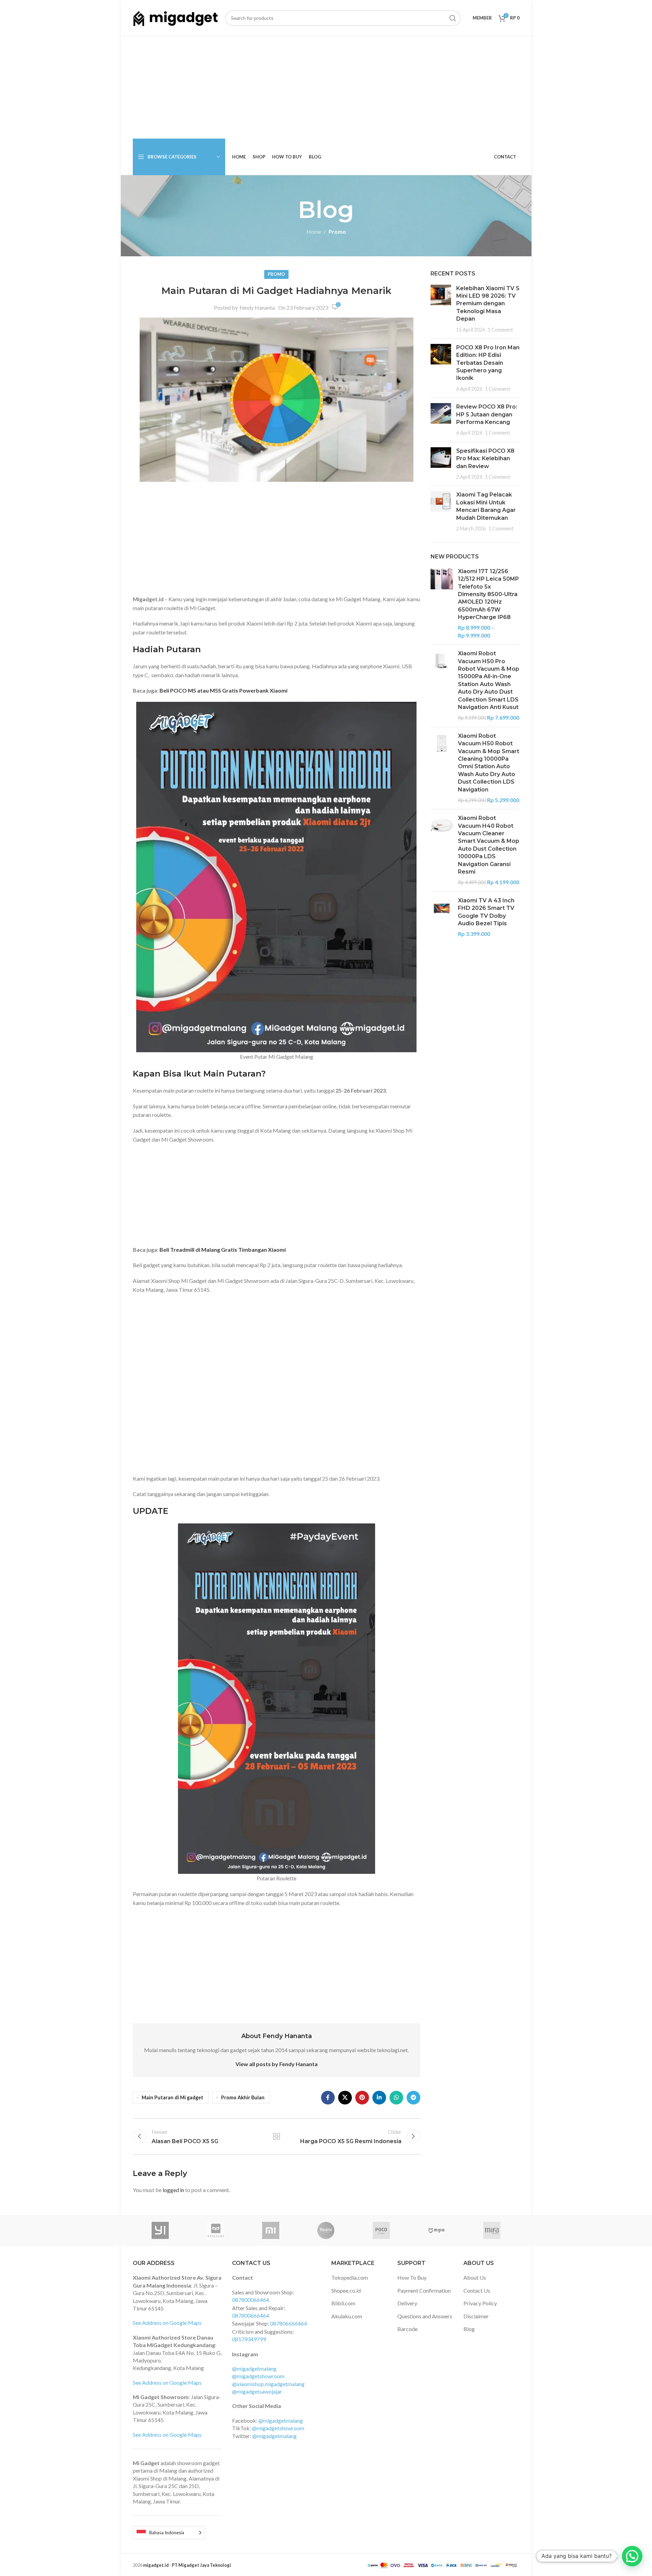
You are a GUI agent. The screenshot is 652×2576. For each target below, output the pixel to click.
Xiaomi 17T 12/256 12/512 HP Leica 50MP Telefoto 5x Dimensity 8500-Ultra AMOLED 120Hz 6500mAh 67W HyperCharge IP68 (488, 594)
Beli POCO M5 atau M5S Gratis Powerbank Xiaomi (223, 690)
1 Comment (500, 330)
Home (314, 231)
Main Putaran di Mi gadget (172, 2097)
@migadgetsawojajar (257, 2391)
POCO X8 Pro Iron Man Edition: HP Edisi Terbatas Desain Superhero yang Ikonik (488, 363)
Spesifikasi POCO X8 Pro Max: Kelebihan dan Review (485, 459)
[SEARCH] (453, 18)
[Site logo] (176, 17)
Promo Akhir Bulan (243, 2097)
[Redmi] (326, 2230)
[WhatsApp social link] (396, 2098)
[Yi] (160, 2230)
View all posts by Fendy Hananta (277, 2064)
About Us (475, 2277)
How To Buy (412, 2277)
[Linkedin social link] (379, 2098)
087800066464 (251, 2300)
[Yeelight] (215, 2230)
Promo (337, 231)
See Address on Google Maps (167, 2323)
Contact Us (477, 2290)
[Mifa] (492, 2230)
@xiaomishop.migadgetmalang (268, 2384)
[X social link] (345, 2098)
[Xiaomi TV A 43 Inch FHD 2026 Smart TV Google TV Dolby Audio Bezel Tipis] (442, 917)
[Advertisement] (326, 88)
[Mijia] (437, 2230)
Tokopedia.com (350, 2277)
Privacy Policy (480, 2303)
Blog (469, 2329)
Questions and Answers (425, 2316)
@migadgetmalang (254, 2368)
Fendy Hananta (257, 307)
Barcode (407, 2329)
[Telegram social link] (413, 2098)
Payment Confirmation (424, 2290)
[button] (632, 2556)
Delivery (407, 2303)
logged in (173, 2190)
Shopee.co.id (346, 2290)
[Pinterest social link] (362, 2098)
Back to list (276, 2136)
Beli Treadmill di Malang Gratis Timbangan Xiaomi (223, 1250)
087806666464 (289, 2323)
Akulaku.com (347, 2316)
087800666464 (251, 2315)
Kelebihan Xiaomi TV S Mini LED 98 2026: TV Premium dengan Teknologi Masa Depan (488, 304)
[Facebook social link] (328, 2098)
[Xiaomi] (271, 2230)
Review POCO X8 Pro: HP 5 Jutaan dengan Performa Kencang (487, 414)
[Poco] (381, 2230)
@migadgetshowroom (258, 2376)
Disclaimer (476, 2316)
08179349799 (249, 2339)
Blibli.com (343, 2303)
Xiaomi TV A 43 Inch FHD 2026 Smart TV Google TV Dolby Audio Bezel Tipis (486, 912)
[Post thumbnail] (441, 309)
